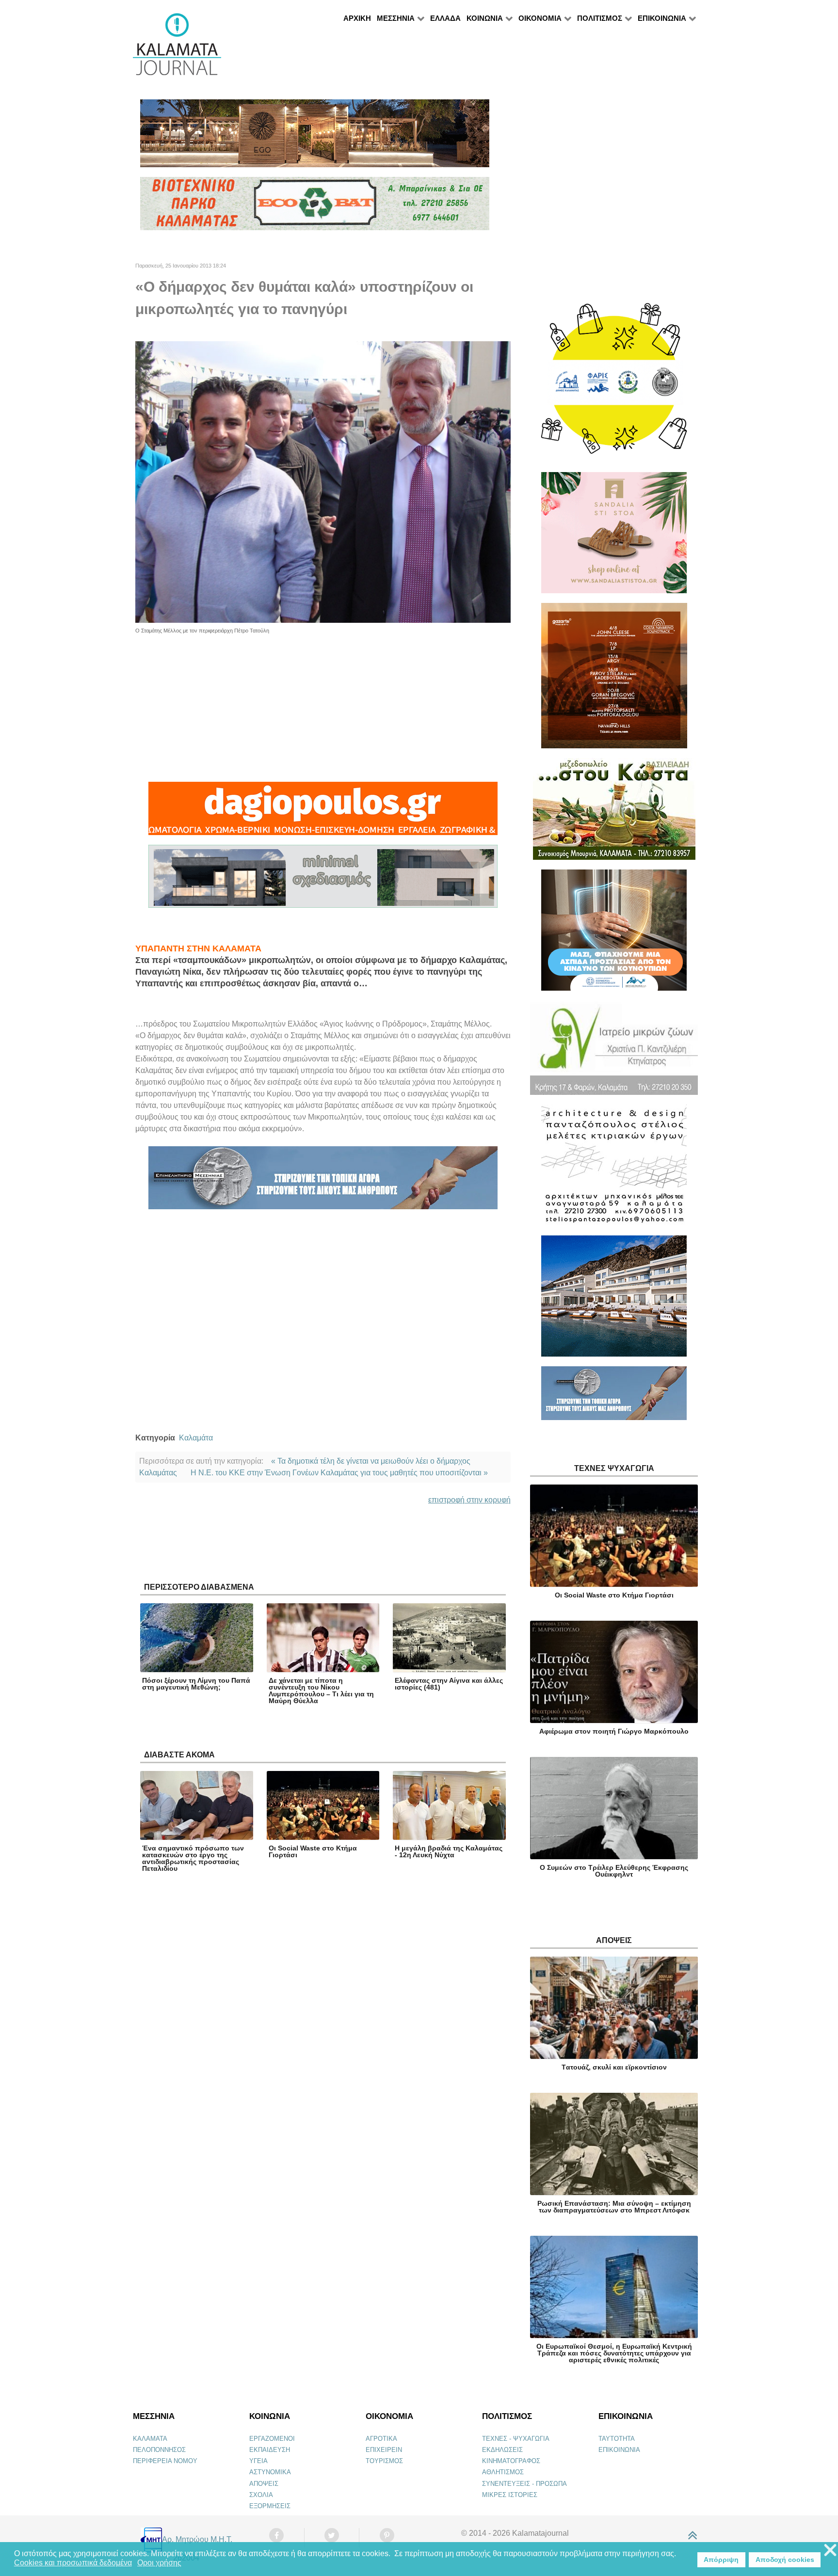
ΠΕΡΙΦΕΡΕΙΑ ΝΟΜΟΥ (165, 2461)
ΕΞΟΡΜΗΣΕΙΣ (270, 2506)
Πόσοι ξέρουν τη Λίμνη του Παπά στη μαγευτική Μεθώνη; (196, 1684)
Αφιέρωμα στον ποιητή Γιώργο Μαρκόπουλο (614, 1731)
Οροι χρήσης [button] (159, 2563)
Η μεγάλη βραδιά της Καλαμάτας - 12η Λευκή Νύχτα (449, 1851)
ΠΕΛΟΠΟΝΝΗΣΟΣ (159, 2450)
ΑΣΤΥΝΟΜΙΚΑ (270, 2472)
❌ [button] (830, 2551)
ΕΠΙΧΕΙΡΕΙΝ (384, 2450)
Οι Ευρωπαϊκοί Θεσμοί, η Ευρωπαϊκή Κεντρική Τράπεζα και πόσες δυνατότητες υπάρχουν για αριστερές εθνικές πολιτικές (614, 2353)
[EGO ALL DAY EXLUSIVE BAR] (315, 137)
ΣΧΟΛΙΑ (261, 2495)
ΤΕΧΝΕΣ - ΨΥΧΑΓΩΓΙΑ (516, 2439)
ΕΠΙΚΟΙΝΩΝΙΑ (619, 2450)
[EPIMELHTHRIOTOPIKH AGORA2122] (323, 1182)
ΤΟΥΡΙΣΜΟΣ (384, 2461)
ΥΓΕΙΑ (258, 2461)
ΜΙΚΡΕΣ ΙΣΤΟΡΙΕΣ (510, 2495)
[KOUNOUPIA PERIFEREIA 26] (614, 934)
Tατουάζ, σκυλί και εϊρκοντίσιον (614, 2067)
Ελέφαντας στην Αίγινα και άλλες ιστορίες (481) (449, 1684)
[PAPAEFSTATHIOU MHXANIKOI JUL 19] (614, 1300)
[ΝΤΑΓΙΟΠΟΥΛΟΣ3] (323, 813)
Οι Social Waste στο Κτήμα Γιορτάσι (313, 1851)
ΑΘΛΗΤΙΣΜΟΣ (503, 2472)
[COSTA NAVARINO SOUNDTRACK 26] (614, 680)
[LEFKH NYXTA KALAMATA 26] (614, 383)
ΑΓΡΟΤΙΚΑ (381, 2439)
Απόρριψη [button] (721, 2560)
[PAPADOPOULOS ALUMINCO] (323, 880)
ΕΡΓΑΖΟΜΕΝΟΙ (272, 2439)
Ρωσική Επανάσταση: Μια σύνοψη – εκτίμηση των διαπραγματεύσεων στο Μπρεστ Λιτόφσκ (614, 2207)
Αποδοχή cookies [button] (785, 2560)
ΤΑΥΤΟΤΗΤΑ (617, 2439)
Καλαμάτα (196, 1438)
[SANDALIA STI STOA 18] (614, 537)
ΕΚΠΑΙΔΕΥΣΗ (270, 2450)
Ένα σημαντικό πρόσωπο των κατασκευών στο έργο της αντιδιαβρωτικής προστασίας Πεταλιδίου (193, 1858)
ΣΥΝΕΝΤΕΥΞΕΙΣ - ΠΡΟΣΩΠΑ (524, 2484)
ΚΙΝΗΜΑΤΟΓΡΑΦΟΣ (511, 2461)
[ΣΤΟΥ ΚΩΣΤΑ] (614, 813)
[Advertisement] (323, 702)
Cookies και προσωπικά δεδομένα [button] (73, 2563)
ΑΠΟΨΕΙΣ (264, 2484)
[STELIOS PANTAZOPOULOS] (614, 1169)
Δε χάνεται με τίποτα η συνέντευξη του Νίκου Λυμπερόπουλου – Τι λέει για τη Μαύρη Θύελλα (321, 1691)
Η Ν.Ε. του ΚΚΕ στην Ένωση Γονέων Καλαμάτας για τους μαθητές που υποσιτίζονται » (339, 1473)
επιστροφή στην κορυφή (469, 1500)
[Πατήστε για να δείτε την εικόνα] (323, 482)
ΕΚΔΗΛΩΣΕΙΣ (502, 2450)
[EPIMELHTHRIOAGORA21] (614, 1397)
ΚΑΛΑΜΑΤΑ (150, 2439)
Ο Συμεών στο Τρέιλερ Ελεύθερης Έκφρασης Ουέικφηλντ (614, 1871)
